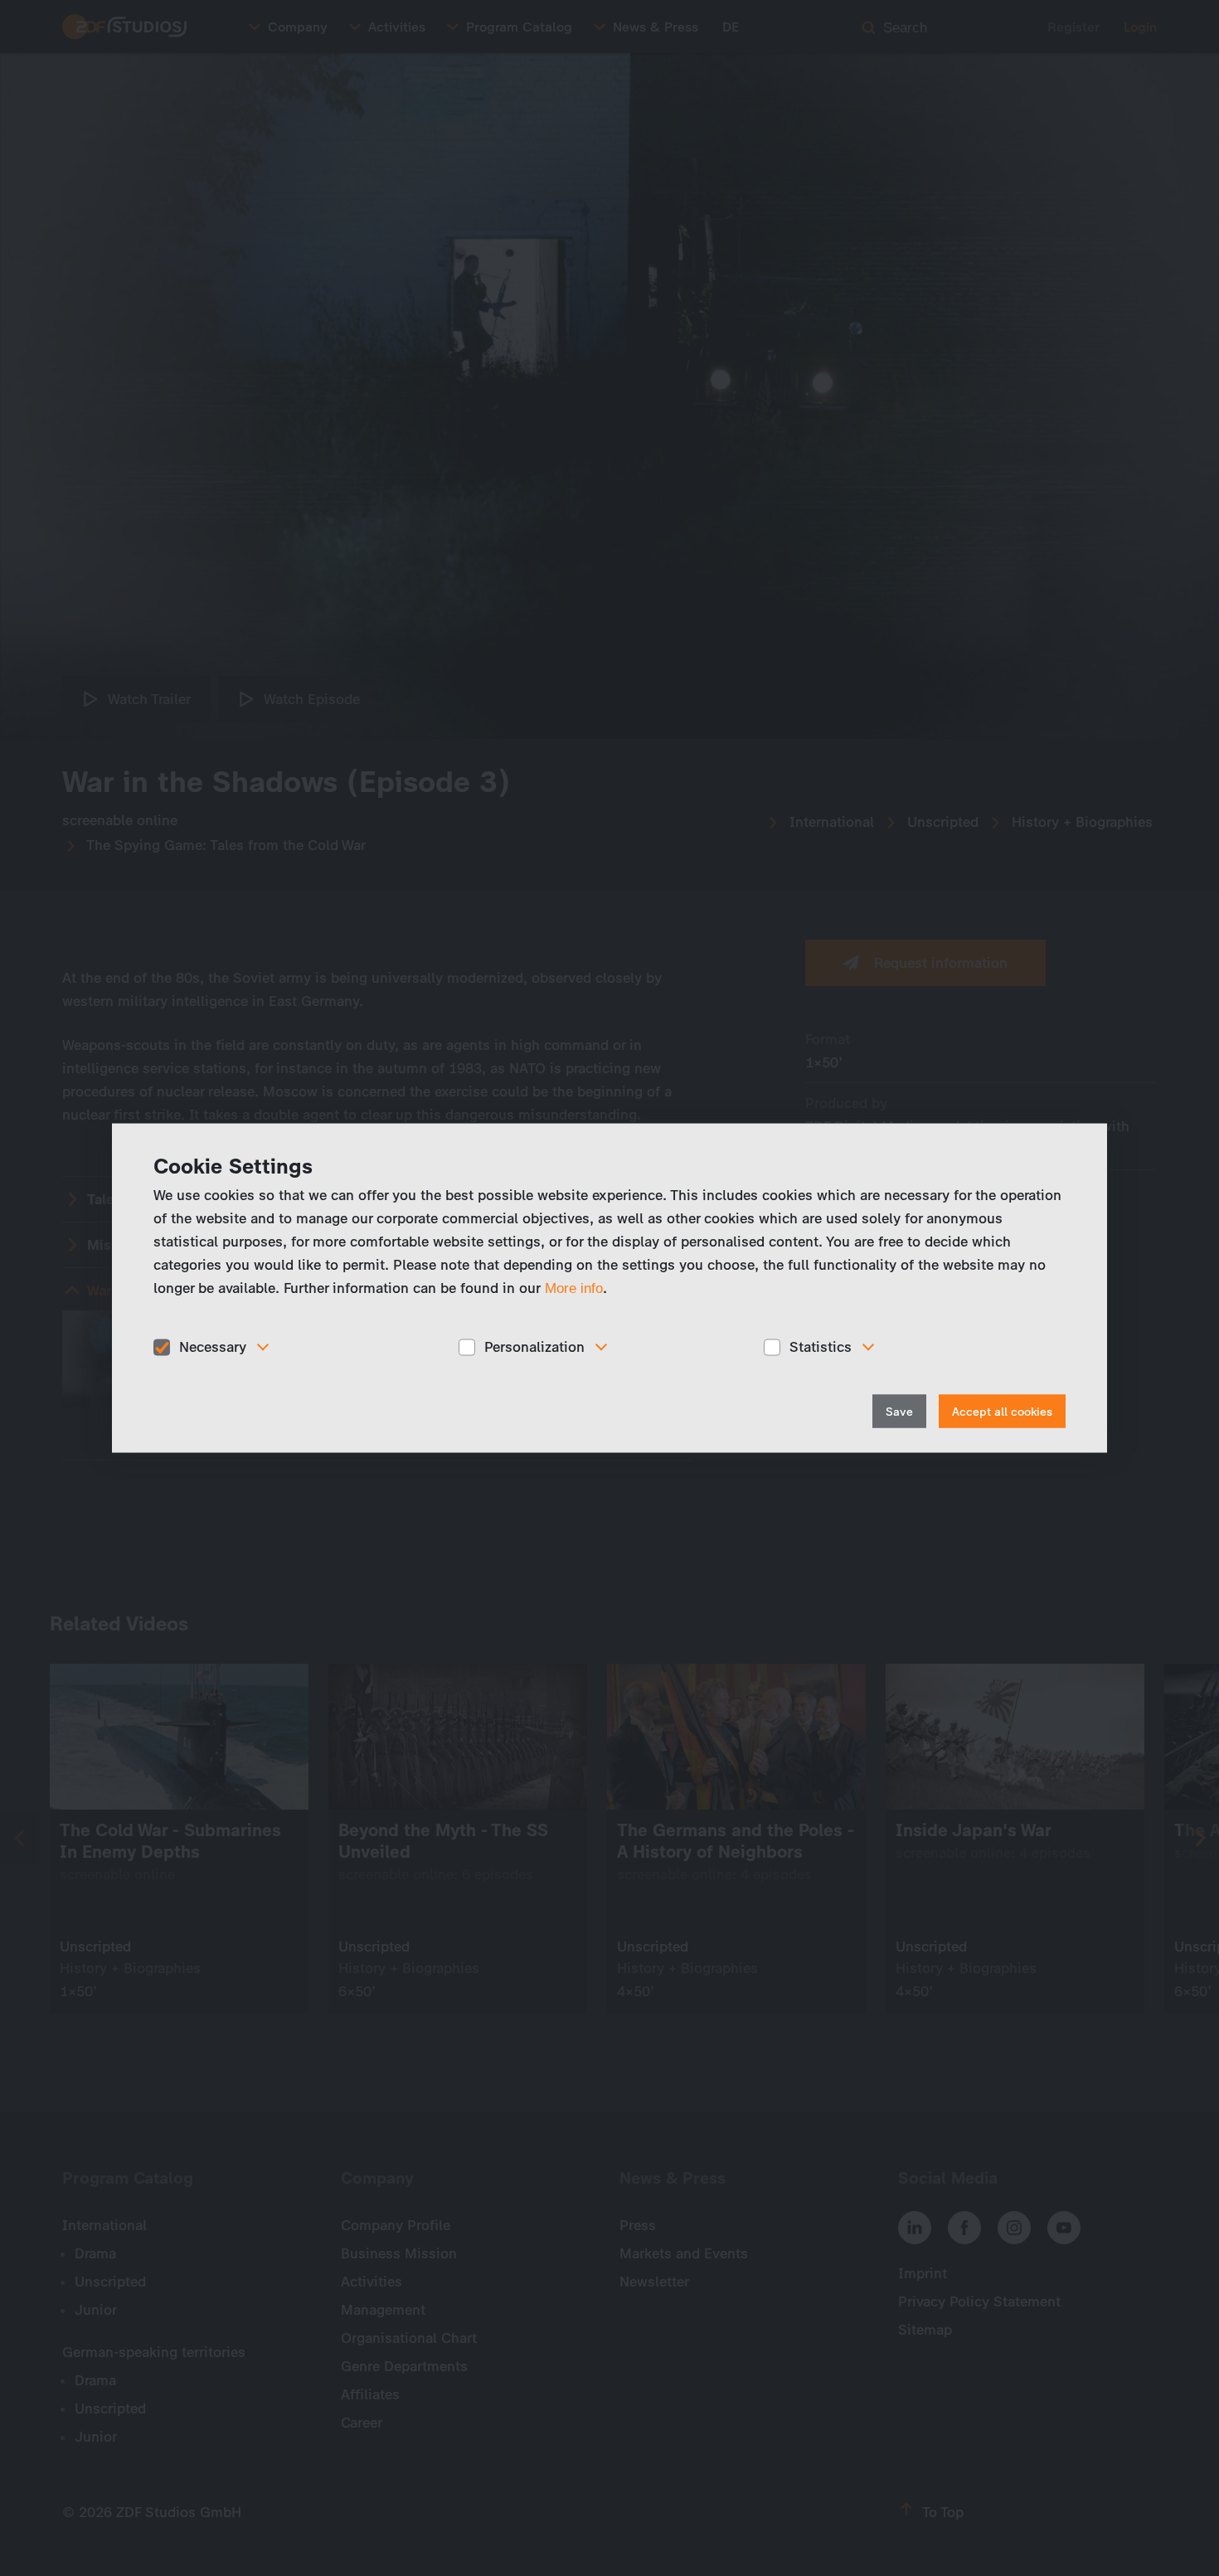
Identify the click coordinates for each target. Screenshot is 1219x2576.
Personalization (534, 1347)
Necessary (213, 1347)
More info (574, 1288)
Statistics (821, 1347)
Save (899, 1411)
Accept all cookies (1002, 1411)
